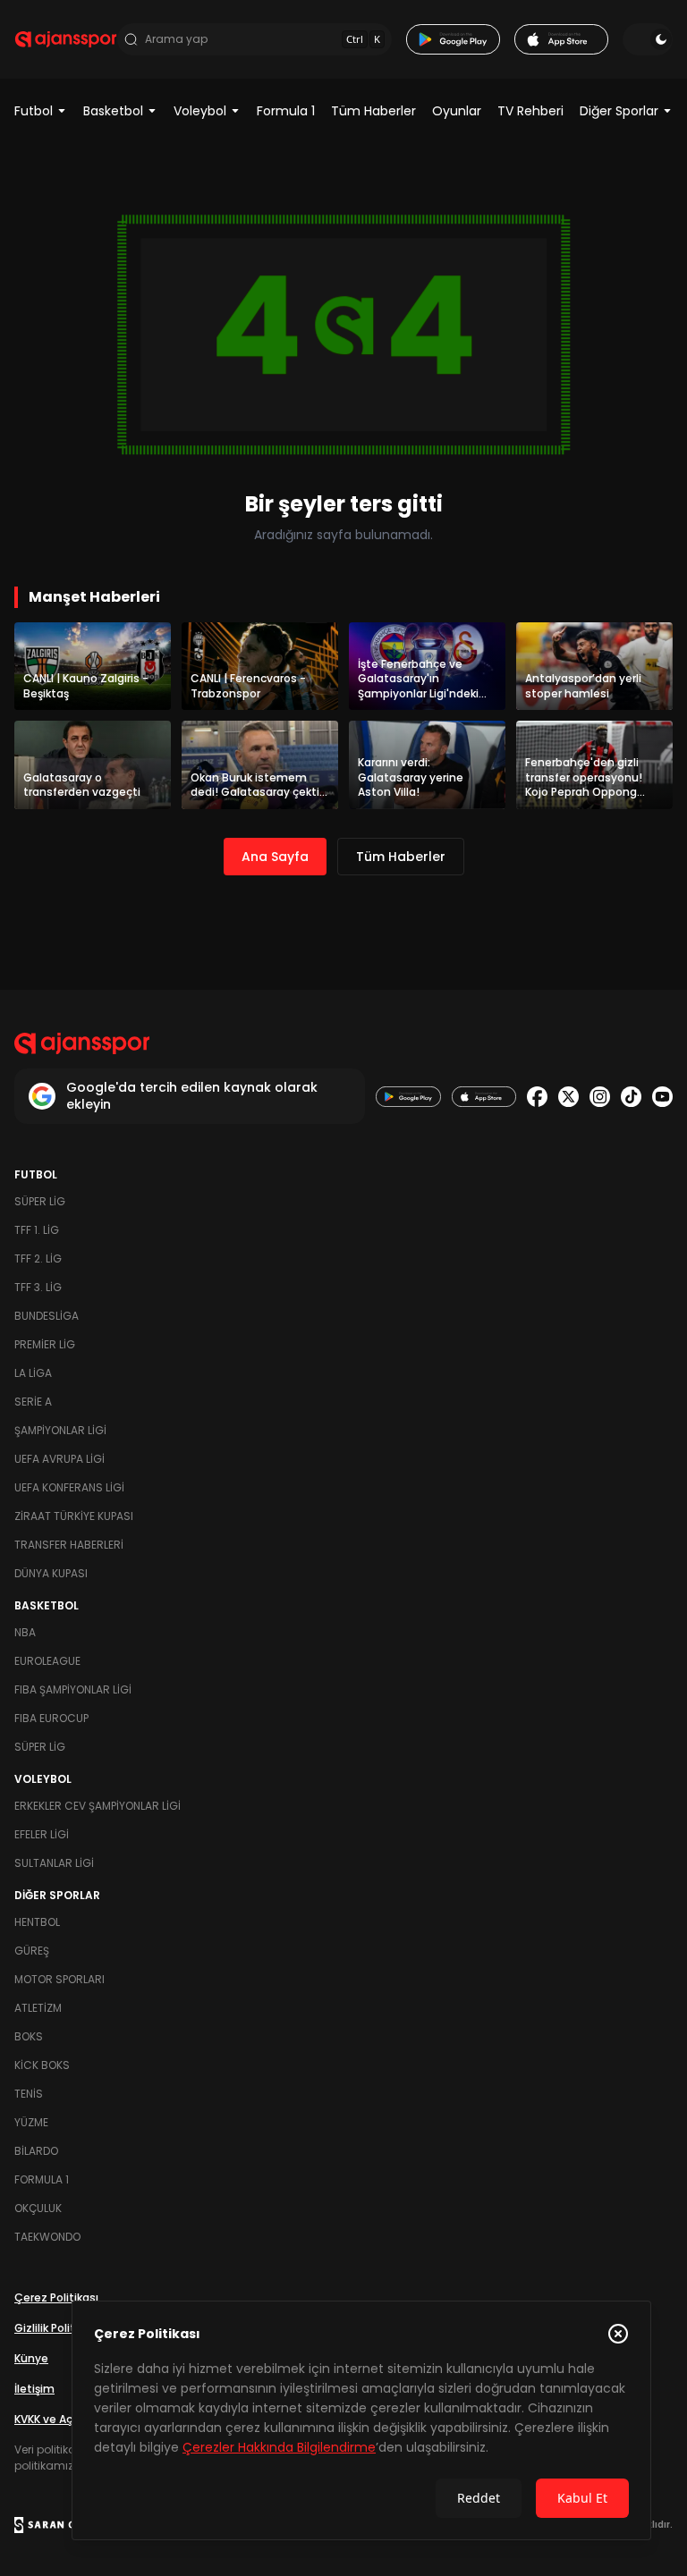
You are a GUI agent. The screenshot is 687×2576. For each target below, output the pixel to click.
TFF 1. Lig (37, 1230)
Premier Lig (45, 1344)
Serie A (33, 1402)
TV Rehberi (530, 111)
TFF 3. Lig (38, 1287)
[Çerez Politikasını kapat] (618, 2334)
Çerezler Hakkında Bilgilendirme (279, 2447)
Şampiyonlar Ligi (60, 1430)
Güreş (32, 1951)
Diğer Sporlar (619, 111)
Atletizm (38, 2008)
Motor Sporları (59, 1979)
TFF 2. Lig (38, 1258)
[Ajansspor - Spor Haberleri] (66, 39)
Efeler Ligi (42, 1834)
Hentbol (37, 1922)
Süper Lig (40, 1201)
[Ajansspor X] (568, 1097)
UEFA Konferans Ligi (69, 1487)
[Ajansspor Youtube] (662, 1097)
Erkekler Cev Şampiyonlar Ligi (98, 1806)
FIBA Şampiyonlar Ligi (73, 1689)
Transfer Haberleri (69, 1545)
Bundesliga (47, 1316)
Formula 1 (286, 111)
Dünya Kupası (51, 1573)
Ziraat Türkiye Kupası (74, 1516)
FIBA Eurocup (51, 1718)
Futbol (34, 111)
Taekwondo (47, 2237)
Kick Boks (42, 2065)
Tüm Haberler (373, 111)
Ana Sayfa (275, 857)
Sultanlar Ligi (54, 1863)
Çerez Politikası (56, 2297)
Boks (29, 2036)
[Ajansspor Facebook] (537, 1097)
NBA (25, 1632)
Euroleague (47, 1661)
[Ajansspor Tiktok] (631, 1097)
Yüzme (31, 2122)
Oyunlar (457, 111)
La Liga (33, 1373)
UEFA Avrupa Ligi (59, 1459)
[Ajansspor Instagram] (600, 1097)
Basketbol (113, 111)
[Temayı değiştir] (648, 39)
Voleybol (200, 111)
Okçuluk (38, 2208)
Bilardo (36, 2151)
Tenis (29, 2094)
